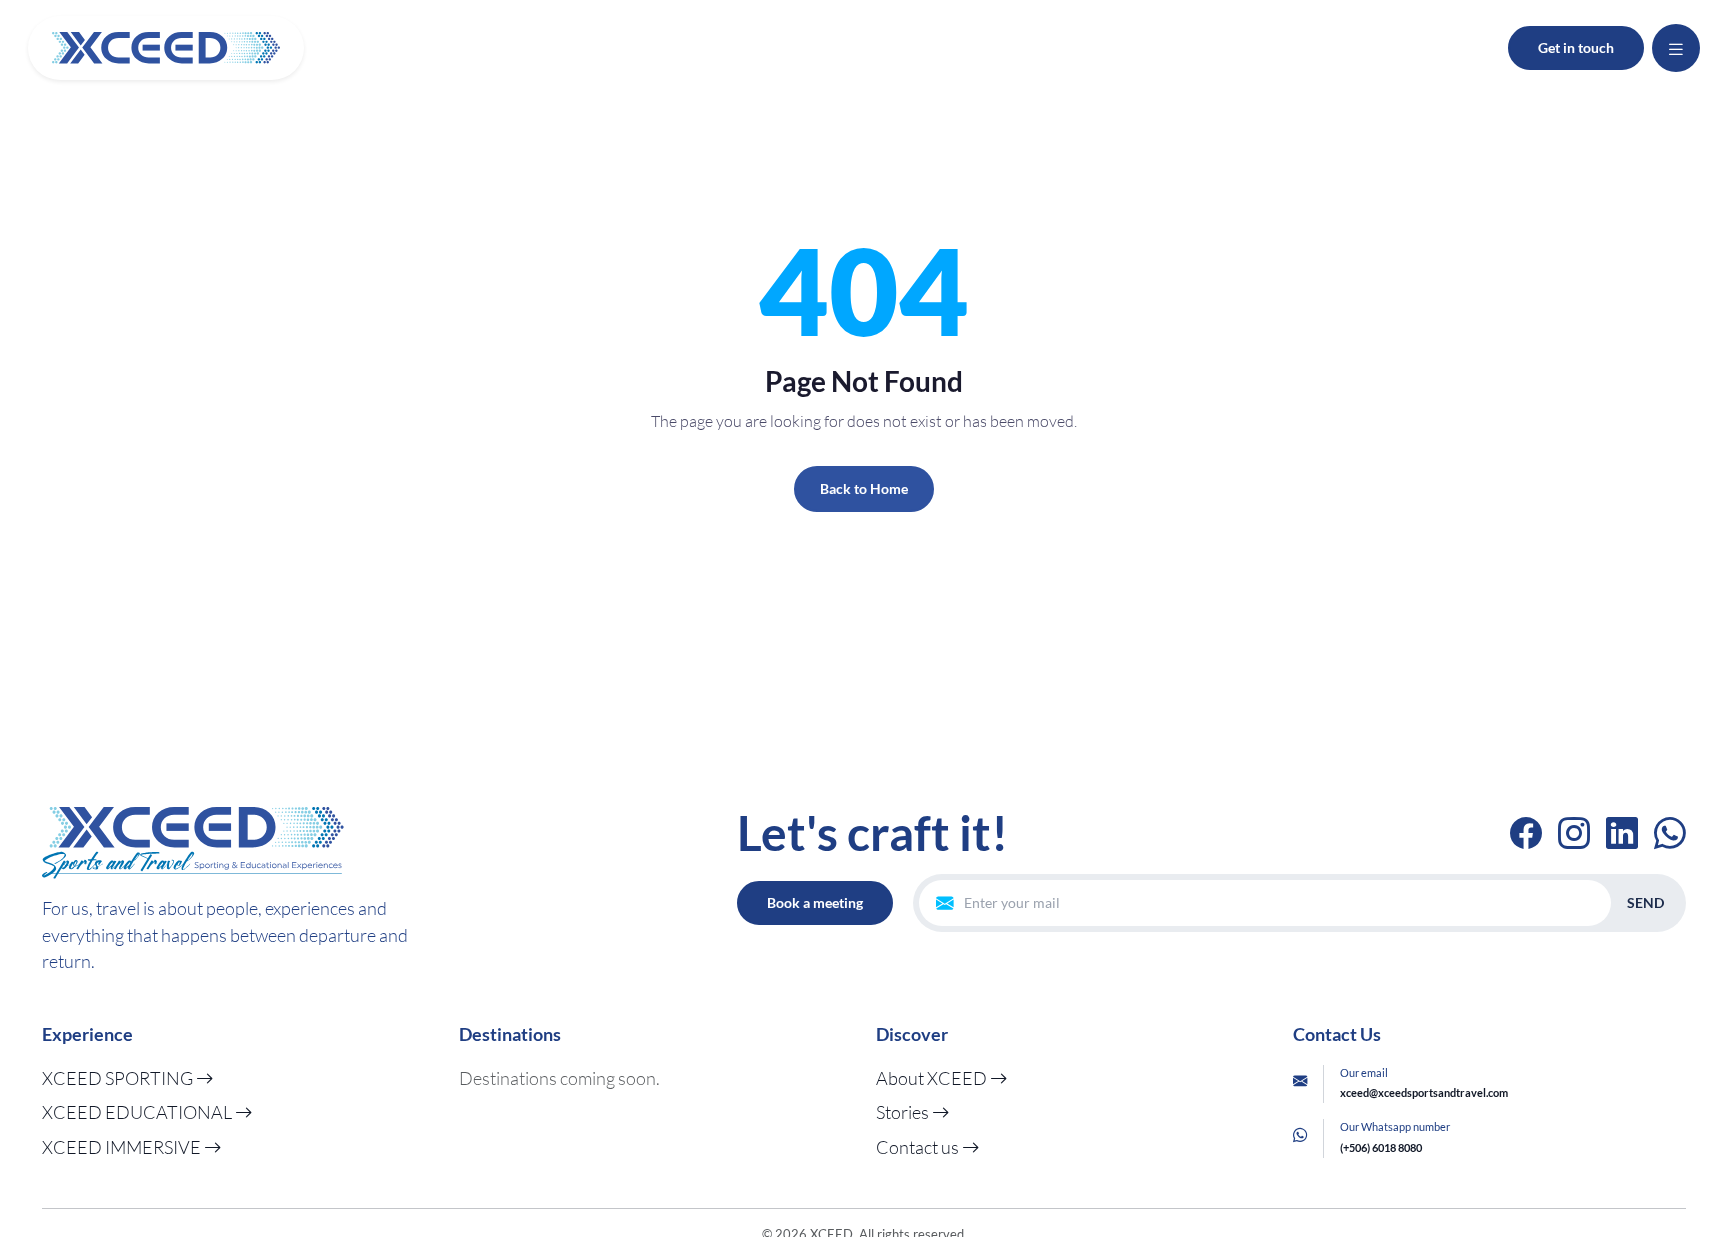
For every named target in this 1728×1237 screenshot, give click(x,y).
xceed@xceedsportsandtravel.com (1424, 1092)
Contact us (919, 1147)
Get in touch (1576, 47)
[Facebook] (1526, 832)
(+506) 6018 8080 (1381, 1147)
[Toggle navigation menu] (1676, 48)
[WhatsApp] (1670, 832)
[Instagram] (1574, 832)
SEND (1645, 902)
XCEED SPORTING (119, 1078)
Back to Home (864, 488)
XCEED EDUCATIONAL (138, 1112)
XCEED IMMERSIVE (123, 1147)
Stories (904, 1112)
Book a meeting (815, 902)
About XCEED (933, 1078)
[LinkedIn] (1622, 832)
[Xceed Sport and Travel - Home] (166, 48)
